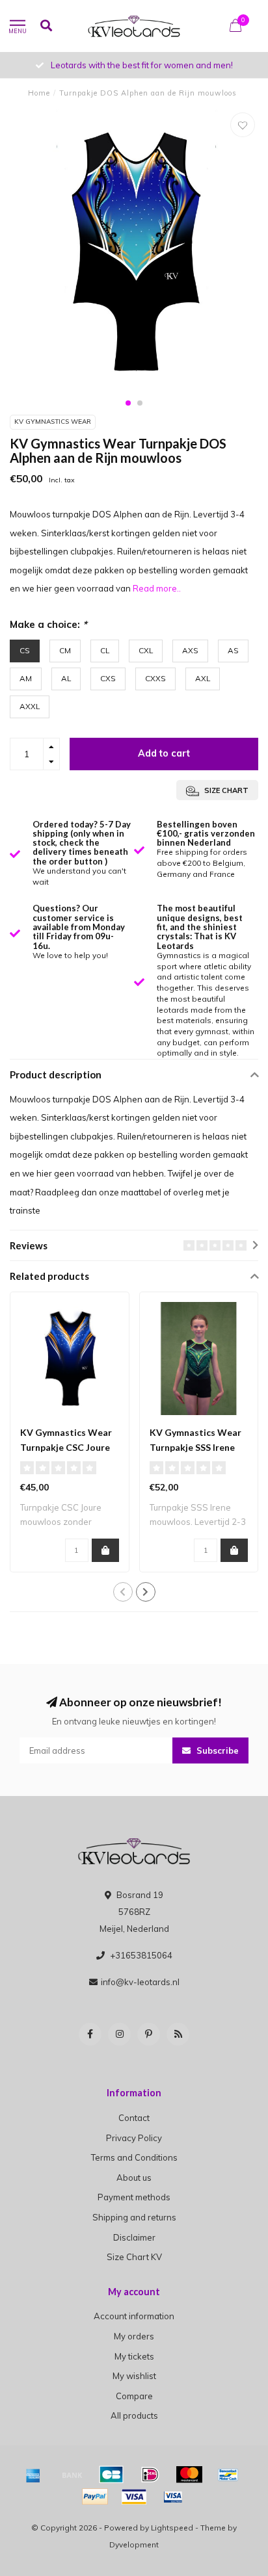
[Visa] (134, 2497)
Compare (134, 2396)
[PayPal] (95, 2497)
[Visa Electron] (173, 2497)
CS (25, 650)
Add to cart (164, 753)
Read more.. (157, 588)
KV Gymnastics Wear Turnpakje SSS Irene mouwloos (195, 1447)
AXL (203, 678)
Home (39, 93)
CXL (146, 650)
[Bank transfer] (72, 2475)
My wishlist (134, 2376)
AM (26, 678)
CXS (108, 678)
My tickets (134, 2356)
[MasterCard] (189, 2475)
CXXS (155, 678)
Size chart (225, 790)
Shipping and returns (134, 2217)
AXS (190, 650)
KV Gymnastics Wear (53, 422)
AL (66, 678)
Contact (134, 2118)
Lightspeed (172, 2528)
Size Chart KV (134, 2257)
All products (134, 2415)
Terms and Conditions (134, 2157)
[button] (128, 403)
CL (105, 650)
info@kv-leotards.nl (140, 1982)
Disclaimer (134, 2237)
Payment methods (134, 2197)
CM (65, 650)
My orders (134, 2336)
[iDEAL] (150, 2475)
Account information (134, 2316)
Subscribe (216, 1750)
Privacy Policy (134, 2138)
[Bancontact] (228, 2475)
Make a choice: (48, 624)
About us (134, 2178)
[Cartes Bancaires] (111, 2475)
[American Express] (33, 2475)
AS (233, 650)
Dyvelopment (134, 2544)
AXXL (30, 706)
